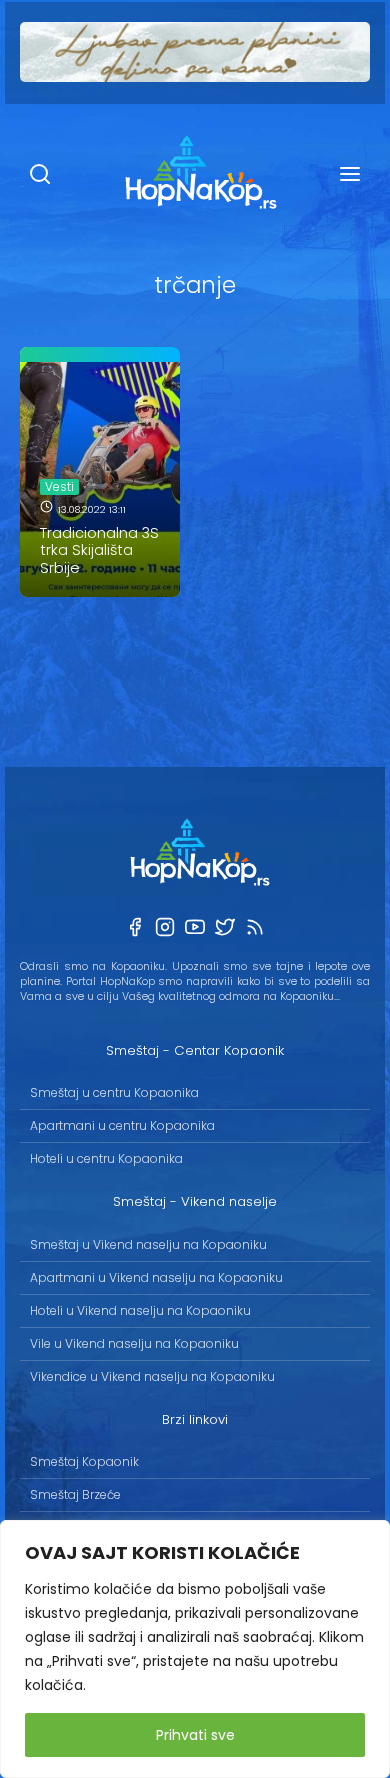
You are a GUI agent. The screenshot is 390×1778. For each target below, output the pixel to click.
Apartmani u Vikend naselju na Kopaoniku (156, 1277)
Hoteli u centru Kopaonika (106, 1158)
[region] (195, 1649)
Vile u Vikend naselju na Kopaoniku (134, 1343)
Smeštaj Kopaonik (84, 1461)
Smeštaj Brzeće (75, 1494)
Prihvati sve (195, 1735)
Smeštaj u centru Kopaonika (114, 1092)
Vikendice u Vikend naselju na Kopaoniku (152, 1376)
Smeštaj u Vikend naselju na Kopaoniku (148, 1244)
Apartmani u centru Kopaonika (122, 1125)
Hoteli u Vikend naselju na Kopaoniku (140, 1310)
